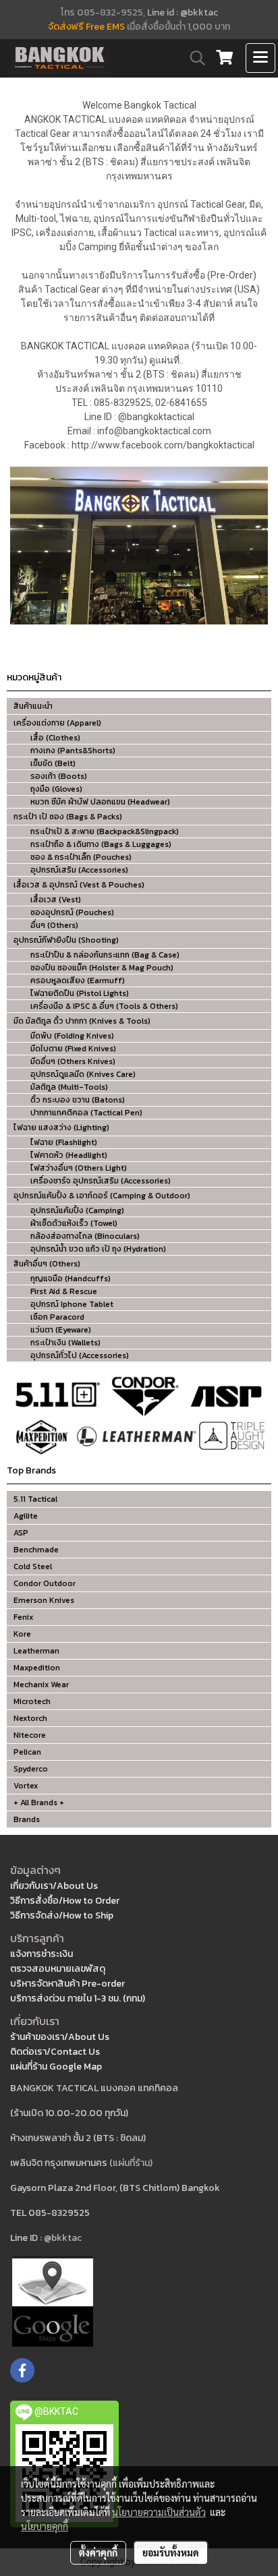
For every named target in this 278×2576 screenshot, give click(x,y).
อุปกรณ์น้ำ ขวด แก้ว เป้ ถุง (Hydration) (98, 1249)
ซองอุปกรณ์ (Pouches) (72, 912)
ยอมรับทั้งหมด (171, 2552)
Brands (27, 1819)
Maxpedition (37, 1668)
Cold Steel (33, 1567)
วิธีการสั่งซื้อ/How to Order (65, 1901)
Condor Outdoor (45, 1583)
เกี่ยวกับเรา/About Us (54, 1886)
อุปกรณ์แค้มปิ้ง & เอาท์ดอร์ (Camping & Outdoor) (102, 1196)
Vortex (26, 1786)
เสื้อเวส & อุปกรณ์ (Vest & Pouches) (79, 885)
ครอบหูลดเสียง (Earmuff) (78, 980)
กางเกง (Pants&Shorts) (73, 751)
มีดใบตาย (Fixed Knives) (73, 1049)
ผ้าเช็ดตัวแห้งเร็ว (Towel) (74, 1223)
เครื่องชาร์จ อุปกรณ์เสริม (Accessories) (101, 1181)
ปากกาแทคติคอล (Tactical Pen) (86, 1113)
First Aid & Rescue (64, 1291)
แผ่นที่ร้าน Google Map (56, 2067)
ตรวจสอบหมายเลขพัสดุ (58, 1969)
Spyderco (31, 1769)
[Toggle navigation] (260, 58)
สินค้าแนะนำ (33, 706)
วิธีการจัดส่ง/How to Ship (62, 1915)
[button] (193, 58)
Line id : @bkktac (183, 12)
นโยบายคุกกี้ (45, 2526)
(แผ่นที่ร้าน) (131, 2163)
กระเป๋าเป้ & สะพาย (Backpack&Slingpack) (105, 831)
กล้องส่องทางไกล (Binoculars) (85, 1236)
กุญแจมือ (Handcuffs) (71, 1279)
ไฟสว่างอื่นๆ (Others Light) (79, 1168)
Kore (22, 1634)
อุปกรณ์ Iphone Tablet (72, 1304)
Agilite (26, 1516)
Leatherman (36, 1651)
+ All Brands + (39, 1803)
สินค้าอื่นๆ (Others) (47, 1264)
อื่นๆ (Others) (54, 925)
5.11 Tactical (35, 1499)
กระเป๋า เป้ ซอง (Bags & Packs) (68, 817)
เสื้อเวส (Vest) (56, 900)
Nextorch (30, 1718)
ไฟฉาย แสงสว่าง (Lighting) (61, 1128)
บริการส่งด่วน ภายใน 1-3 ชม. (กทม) (78, 1998)
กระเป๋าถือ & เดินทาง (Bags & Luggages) (101, 844)
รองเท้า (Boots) (59, 776)
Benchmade (36, 1550)
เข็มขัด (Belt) (53, 763)
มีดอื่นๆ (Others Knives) (73, 1061)
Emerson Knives (44, 1600)
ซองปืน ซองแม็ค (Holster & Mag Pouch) (102, 968)
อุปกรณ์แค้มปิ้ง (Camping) (77, 1210)
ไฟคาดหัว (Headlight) (69, 1155)
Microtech (32, 1701)
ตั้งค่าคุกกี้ (98, 2552)
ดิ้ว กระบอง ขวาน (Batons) (78, 1100)
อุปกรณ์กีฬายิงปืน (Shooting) (66, 940)
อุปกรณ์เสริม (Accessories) (79, 870)
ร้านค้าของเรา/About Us (60, 2037)
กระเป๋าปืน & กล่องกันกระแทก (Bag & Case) (105, 955)
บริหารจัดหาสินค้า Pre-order (67, 1984)
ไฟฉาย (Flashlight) (64, 1142)
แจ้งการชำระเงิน (41, 1954)
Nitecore (30, 1735)
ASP (21, 1533)
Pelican (27, 1752)
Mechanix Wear (41, 1685)
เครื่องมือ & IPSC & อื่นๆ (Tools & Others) (104, 1006)
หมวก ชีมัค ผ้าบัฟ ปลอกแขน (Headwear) (100, 802)
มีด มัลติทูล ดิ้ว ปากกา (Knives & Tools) (82, 1021)
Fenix (23, 1617)
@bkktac (63, 2238)
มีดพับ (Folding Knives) (72, 1036)
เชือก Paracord (57, 1317)
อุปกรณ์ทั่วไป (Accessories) (80, 1355)
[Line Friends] (53, 2301)
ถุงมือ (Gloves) (56, 789)
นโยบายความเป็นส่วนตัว (159, 2512)
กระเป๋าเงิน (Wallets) (65, 1343)
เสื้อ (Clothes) (55, 738)
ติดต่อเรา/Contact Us (55, 2052)
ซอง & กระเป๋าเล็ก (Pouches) (81, 857)
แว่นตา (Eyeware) (61, 1330)
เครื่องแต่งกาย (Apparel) (57, 723)
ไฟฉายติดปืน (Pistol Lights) (80, 993)
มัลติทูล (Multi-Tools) (69, 1087)
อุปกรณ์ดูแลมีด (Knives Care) (83, 1074)
